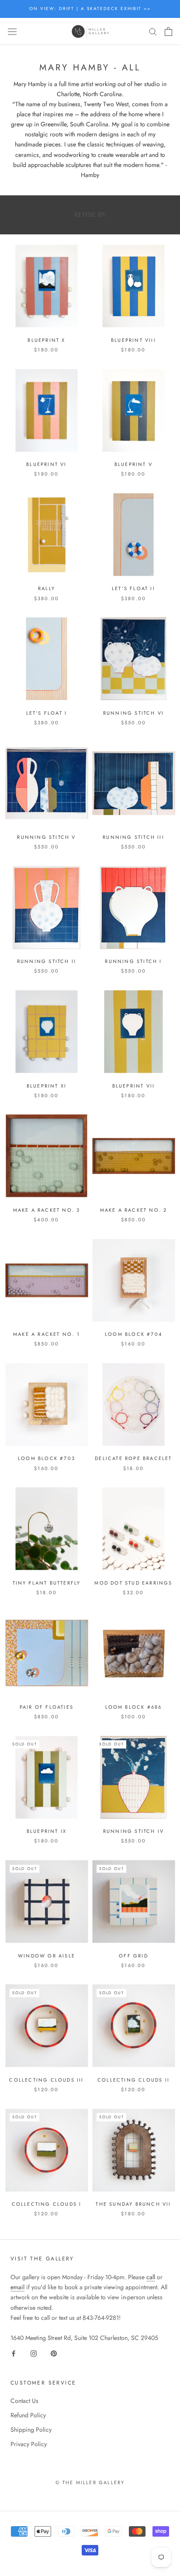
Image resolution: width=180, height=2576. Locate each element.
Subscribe (133, 1314)
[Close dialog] (170, 1236)
